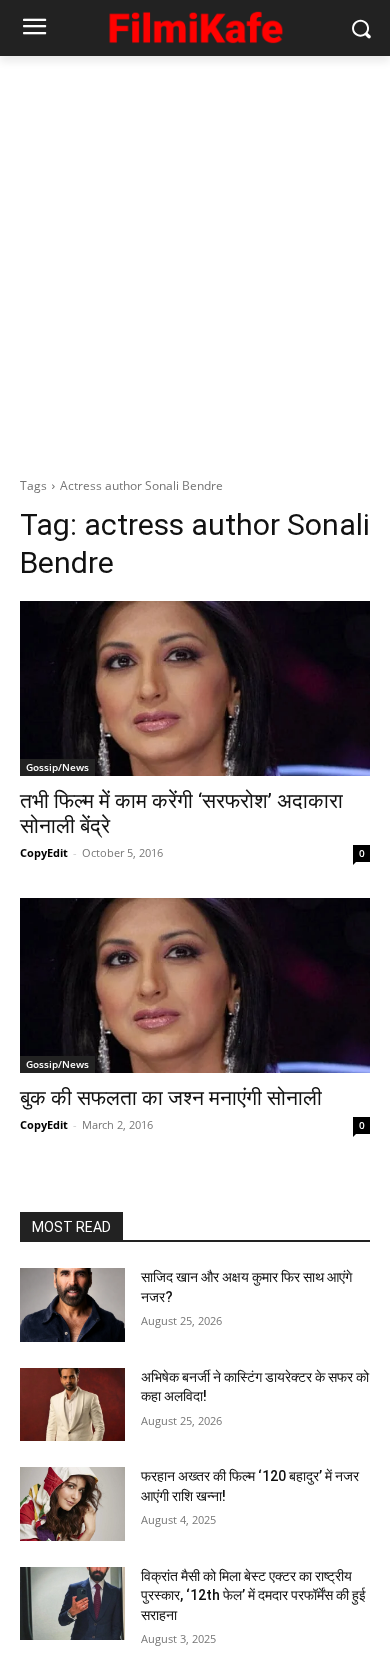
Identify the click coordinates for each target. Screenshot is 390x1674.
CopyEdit (44, 852)
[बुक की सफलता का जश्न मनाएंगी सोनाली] (195, 985)
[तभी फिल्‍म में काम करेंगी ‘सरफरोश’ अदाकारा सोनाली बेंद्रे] (195, 688)
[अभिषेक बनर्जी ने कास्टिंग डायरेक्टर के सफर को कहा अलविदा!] (72, 1405)
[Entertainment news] (195, 24)
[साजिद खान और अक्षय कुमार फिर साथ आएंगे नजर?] (72, 1305)
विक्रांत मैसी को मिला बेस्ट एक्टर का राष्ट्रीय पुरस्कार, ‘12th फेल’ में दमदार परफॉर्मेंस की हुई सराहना (253, 1595)
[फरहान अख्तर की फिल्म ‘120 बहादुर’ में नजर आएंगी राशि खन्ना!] (72, 1504)
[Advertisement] (195, 261)
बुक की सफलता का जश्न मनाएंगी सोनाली (171, 1098)
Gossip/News (57, 767)
